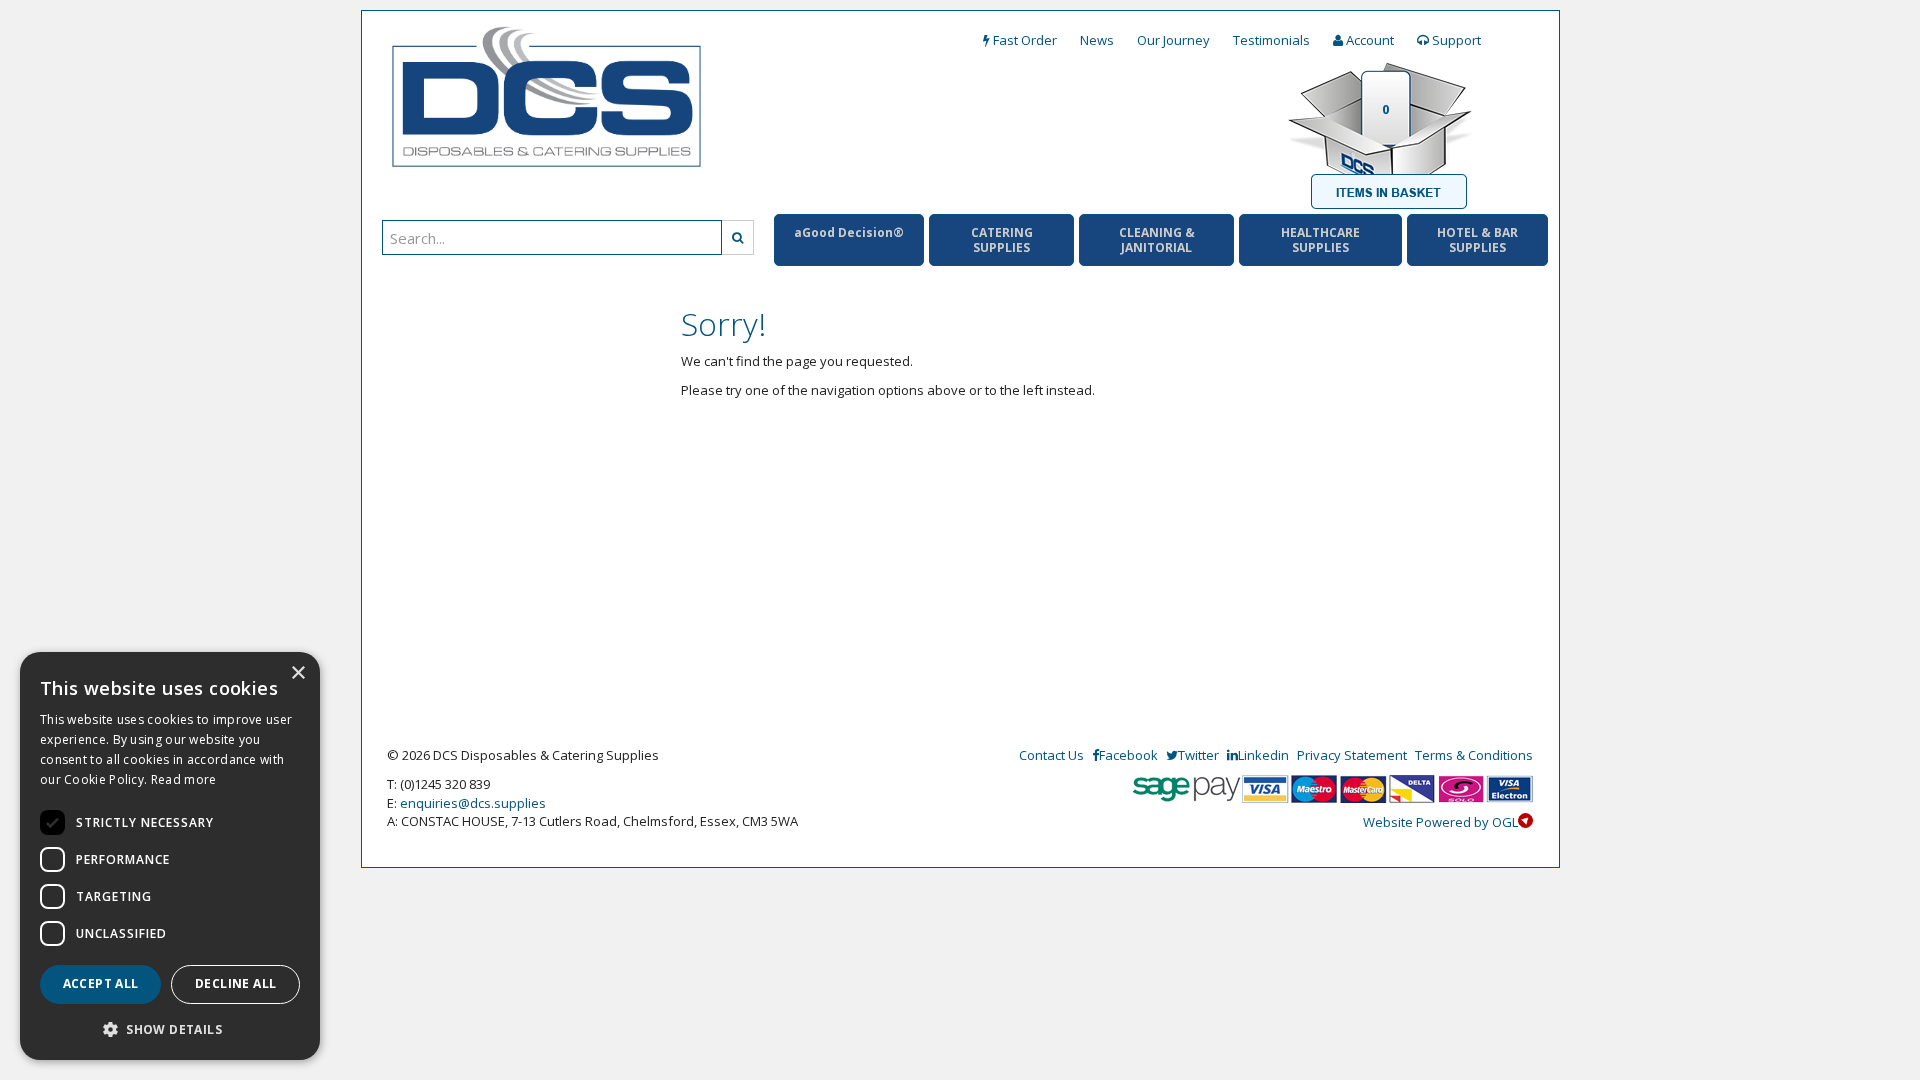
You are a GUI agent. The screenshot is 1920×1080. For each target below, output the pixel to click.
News (1097, 40)
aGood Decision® (849, 232)
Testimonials (1271, 40)
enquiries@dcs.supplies (473, 803)
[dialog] (170, 856)
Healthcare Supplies (1320, 240)
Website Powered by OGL (1440, 822)
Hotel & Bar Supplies (1477, 240)
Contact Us (1051, 755)
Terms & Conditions (1474, 755)
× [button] (297, 673)
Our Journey (1173, 40)
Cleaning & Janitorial (1157, 240)
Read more (184, 779)
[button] (170, 1028)
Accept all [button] (101, 983)
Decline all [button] (235, 983)
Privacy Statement (1352, 755)
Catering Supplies (1002, 240)
